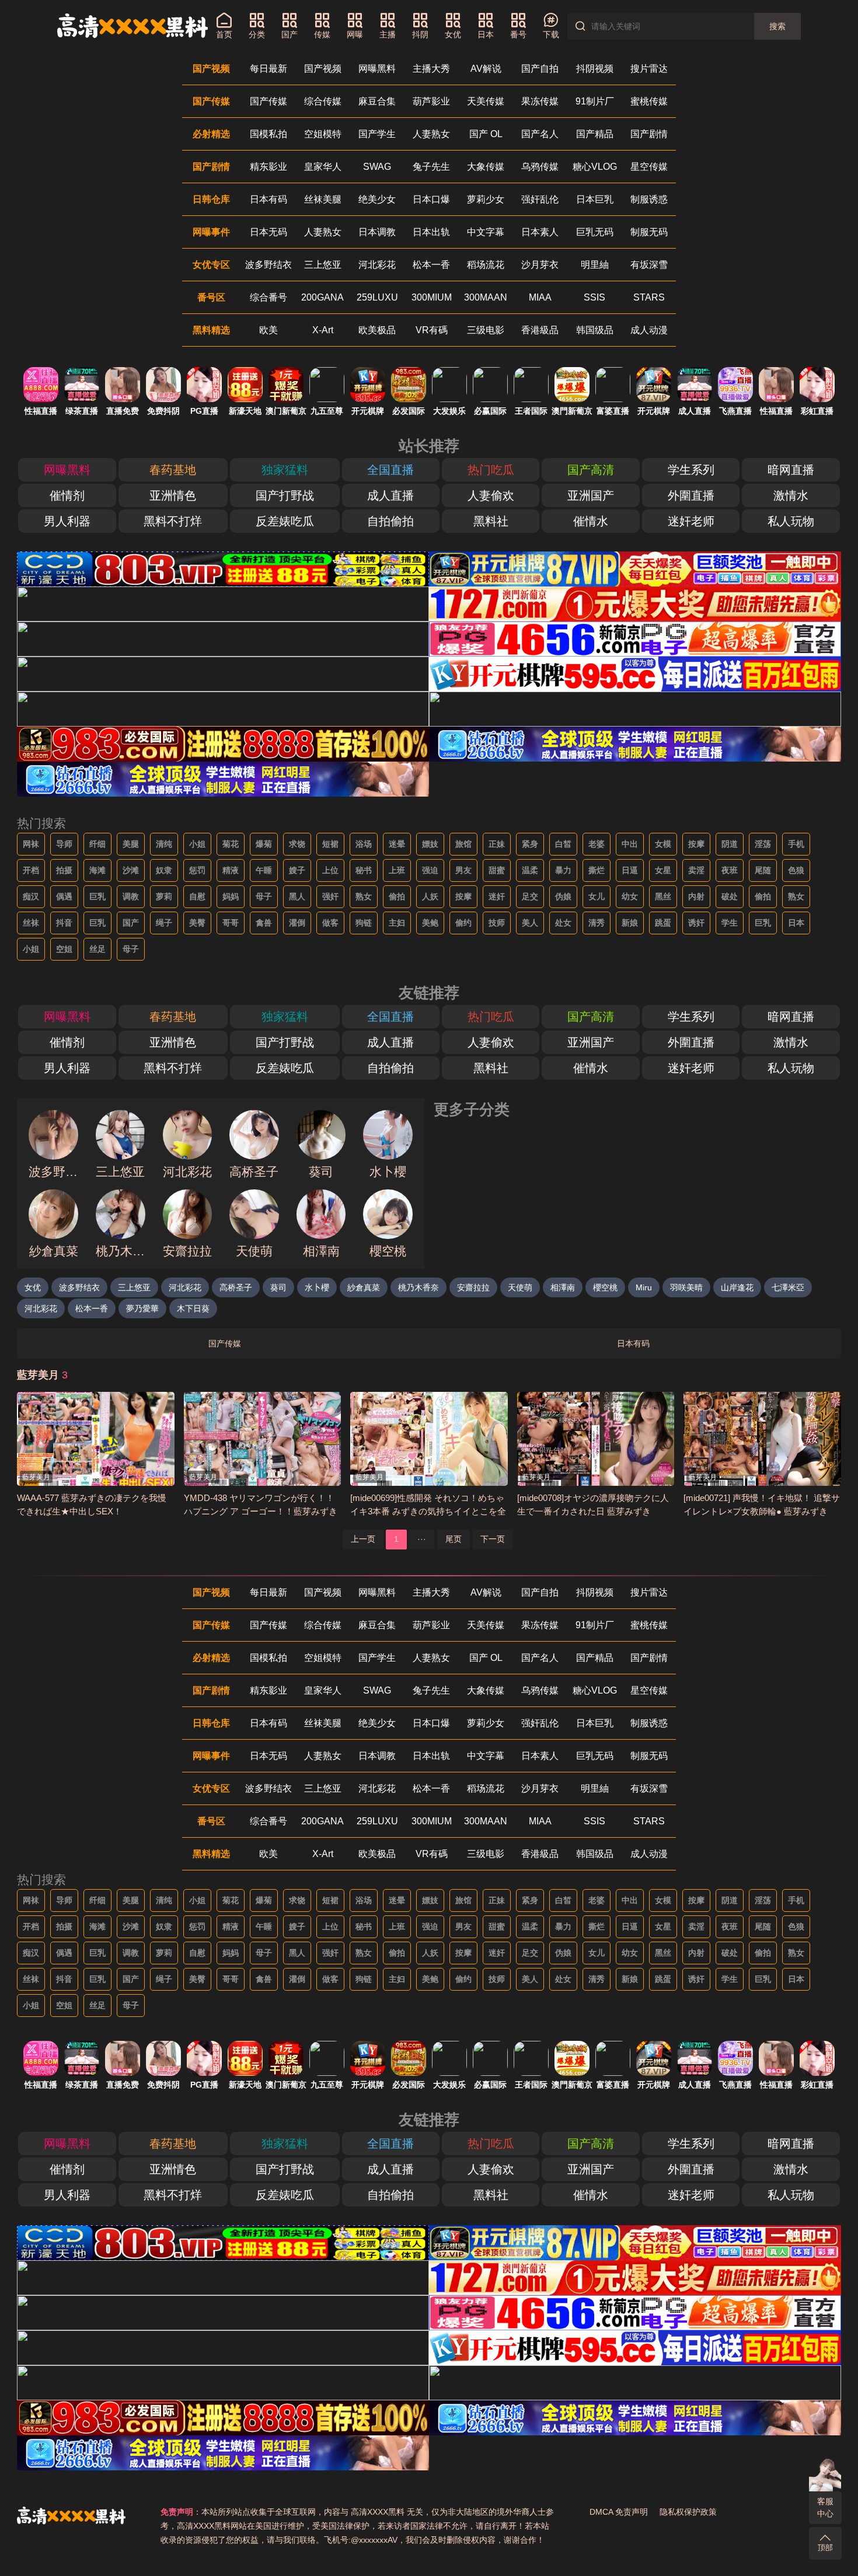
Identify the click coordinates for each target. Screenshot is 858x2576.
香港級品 (540, 330)
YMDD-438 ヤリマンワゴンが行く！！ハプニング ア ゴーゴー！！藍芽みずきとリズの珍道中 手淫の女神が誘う (261, 1511)
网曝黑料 (377, 69)
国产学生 (377, 134)
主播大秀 (431, 69)
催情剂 (67, 495)
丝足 (97, 949)
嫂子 (297, 870)
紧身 (530, 844)
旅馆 (463, 844)
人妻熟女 (431, 134)
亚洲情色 (173, 495)
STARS (649, 297)
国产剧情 (649, 134)
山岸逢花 (737, 1287)
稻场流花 (486, 265)
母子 (264, 896)
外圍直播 (691, 495)
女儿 (597, 896)
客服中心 (825, 2507)
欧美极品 (377, 330)
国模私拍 (268, 134)
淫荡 (763, 844)
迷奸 (497, 896)
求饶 (297, 844)
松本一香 (431, 265)
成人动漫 (649, 330)
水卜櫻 (317, 1287)
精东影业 (268, 167)
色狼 (796, 870)
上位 (330, 870)
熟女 (364, 896)
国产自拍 (540, 69)
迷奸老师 (691, 521)
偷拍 (397, 896)
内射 (696, 896)
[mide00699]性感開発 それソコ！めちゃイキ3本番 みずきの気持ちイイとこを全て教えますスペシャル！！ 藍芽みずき (428, 1511)
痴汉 (31, 896)
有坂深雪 (649, 265)
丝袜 (31, 923)
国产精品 (595, 134)
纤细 (97, 844)
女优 (33, 1287)
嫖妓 (430, 844)
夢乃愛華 (142, 1308)
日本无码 (268, 232)
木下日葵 (193, 1308)
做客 (330, 923)
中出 (630, 844)
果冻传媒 (540, 101)
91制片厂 (595, 101)
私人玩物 (791, 521)
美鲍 (430, 923)
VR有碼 (432, 330)
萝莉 (164, 896)
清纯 (164, 844)
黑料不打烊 (173, 521)
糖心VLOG (595, 167)
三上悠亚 (323, 265)
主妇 (397, 923)
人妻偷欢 (491, 495)
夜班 (730, 870)
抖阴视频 (595, 69)
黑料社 (491, 521)
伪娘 (563, 896)
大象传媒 (486, 167)
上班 (397, 870)
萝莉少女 (486, 199)
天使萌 (520, 1287)
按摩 (696, 844)
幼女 (630, 896)
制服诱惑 (649, 199)
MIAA (540, 297)
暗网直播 (791, 470)
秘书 (364, 870)
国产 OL (486, 134)
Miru (644, 1287)
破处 (730, 896)
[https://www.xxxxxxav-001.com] (132, 26)
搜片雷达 (649, 69)
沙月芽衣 (540, 265)
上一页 (363, 1539)
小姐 (197, 844)
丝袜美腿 (323, 199)
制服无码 (649, 232)
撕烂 (597, 870)
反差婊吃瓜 (285, 521)
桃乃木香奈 (418, 1287)
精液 (231, 870)
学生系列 (691, 470)
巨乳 (97, 896)
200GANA (322, 297)
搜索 (777, 26)
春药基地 (173, 470)
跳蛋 (663, 923)
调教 (131, 896)
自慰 (197, 896)
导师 (64, 844)
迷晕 (397, 844)
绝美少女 (377, 199)
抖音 (64, 923)
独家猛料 (285, 470)
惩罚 (197, 870)
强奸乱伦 (540, 199)
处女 (563, 923)
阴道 (730, 844)
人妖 (430, 896)
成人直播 (390, 495)
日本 (796, 923)
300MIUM (432, 297)
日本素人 (540, 232)
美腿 (131, 844)
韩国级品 (595, 330)
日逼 (630, 870)
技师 (497, 923)
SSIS (594, 297)
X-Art (323, 330)
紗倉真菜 (364, 1287)
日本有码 (268, 199)
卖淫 (696, 870)
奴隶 (164, 870)
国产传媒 (268, 101)
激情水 (791, 495)
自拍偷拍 (390, 521)
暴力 (563, 870)
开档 (31, 870)
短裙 (330, 844)
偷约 (463, 923)
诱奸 (696, 923)
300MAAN (486, 297)
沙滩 (131, 870)
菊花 (231, 844)
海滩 (97, 870)
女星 (663, 870)
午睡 (264, 870)
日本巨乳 (595, 199)
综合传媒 (323, 101)
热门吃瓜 (491, 470)
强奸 (330, 896)
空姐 (64, 949)
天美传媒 (486, 101)
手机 (796, 844)
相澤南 (563, 1287)
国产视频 (323, 69)
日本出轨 (431, 232)
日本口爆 (431, 199)
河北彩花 (377, 265)
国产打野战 (285, 495)
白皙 (563, 844)
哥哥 (231, 923)
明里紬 (595, 265)
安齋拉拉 (473, 1287)
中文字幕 (486, 232)
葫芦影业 (431, 101)
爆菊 (264, 844)
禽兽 (264, 923)
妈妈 (231, 896)
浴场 (364, 844)
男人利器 (67, 521)
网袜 (31, 844)
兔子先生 (431, 167)
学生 (730, 923)
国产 (131, 923)
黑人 (297, 896)
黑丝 (663, 896)
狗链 (364, 923)
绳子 (164, 923)
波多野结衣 (268, 265)
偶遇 (64, 896)
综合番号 (268, 297)
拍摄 (64, 870)
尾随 (763, 870)
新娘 (630, 923)
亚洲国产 (591, 495)
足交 (530, 896)
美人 (530, 923)
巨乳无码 (595, 232)
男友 (463, 870)
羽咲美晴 (686, 1287)
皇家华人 (323, 167)
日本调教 (377, 232)
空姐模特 (323, 134)
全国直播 (390, 470)
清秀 (597, 923)
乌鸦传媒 (540, 167)
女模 (663, 844)
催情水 (591, 521)
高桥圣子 (236, 1287)
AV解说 (486, 69)
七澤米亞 (788, 1287)
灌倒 (297, 923)
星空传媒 (649, 167)
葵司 (278, 1287)
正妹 (497, 844)
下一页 (493, 1539)
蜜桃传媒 (649, 101)
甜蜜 (497, 870)
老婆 (597, 844)
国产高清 (591, 470)
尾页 (454, 1539)
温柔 (530, 870)
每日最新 (268, 69)
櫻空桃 (605, 1287)
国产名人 (540, 134)
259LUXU (377, 297)
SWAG (377, 167)
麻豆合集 (377, 101)
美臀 (197, 923)
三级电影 (486, 330)
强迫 (430, 870)
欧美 (268, 330)
